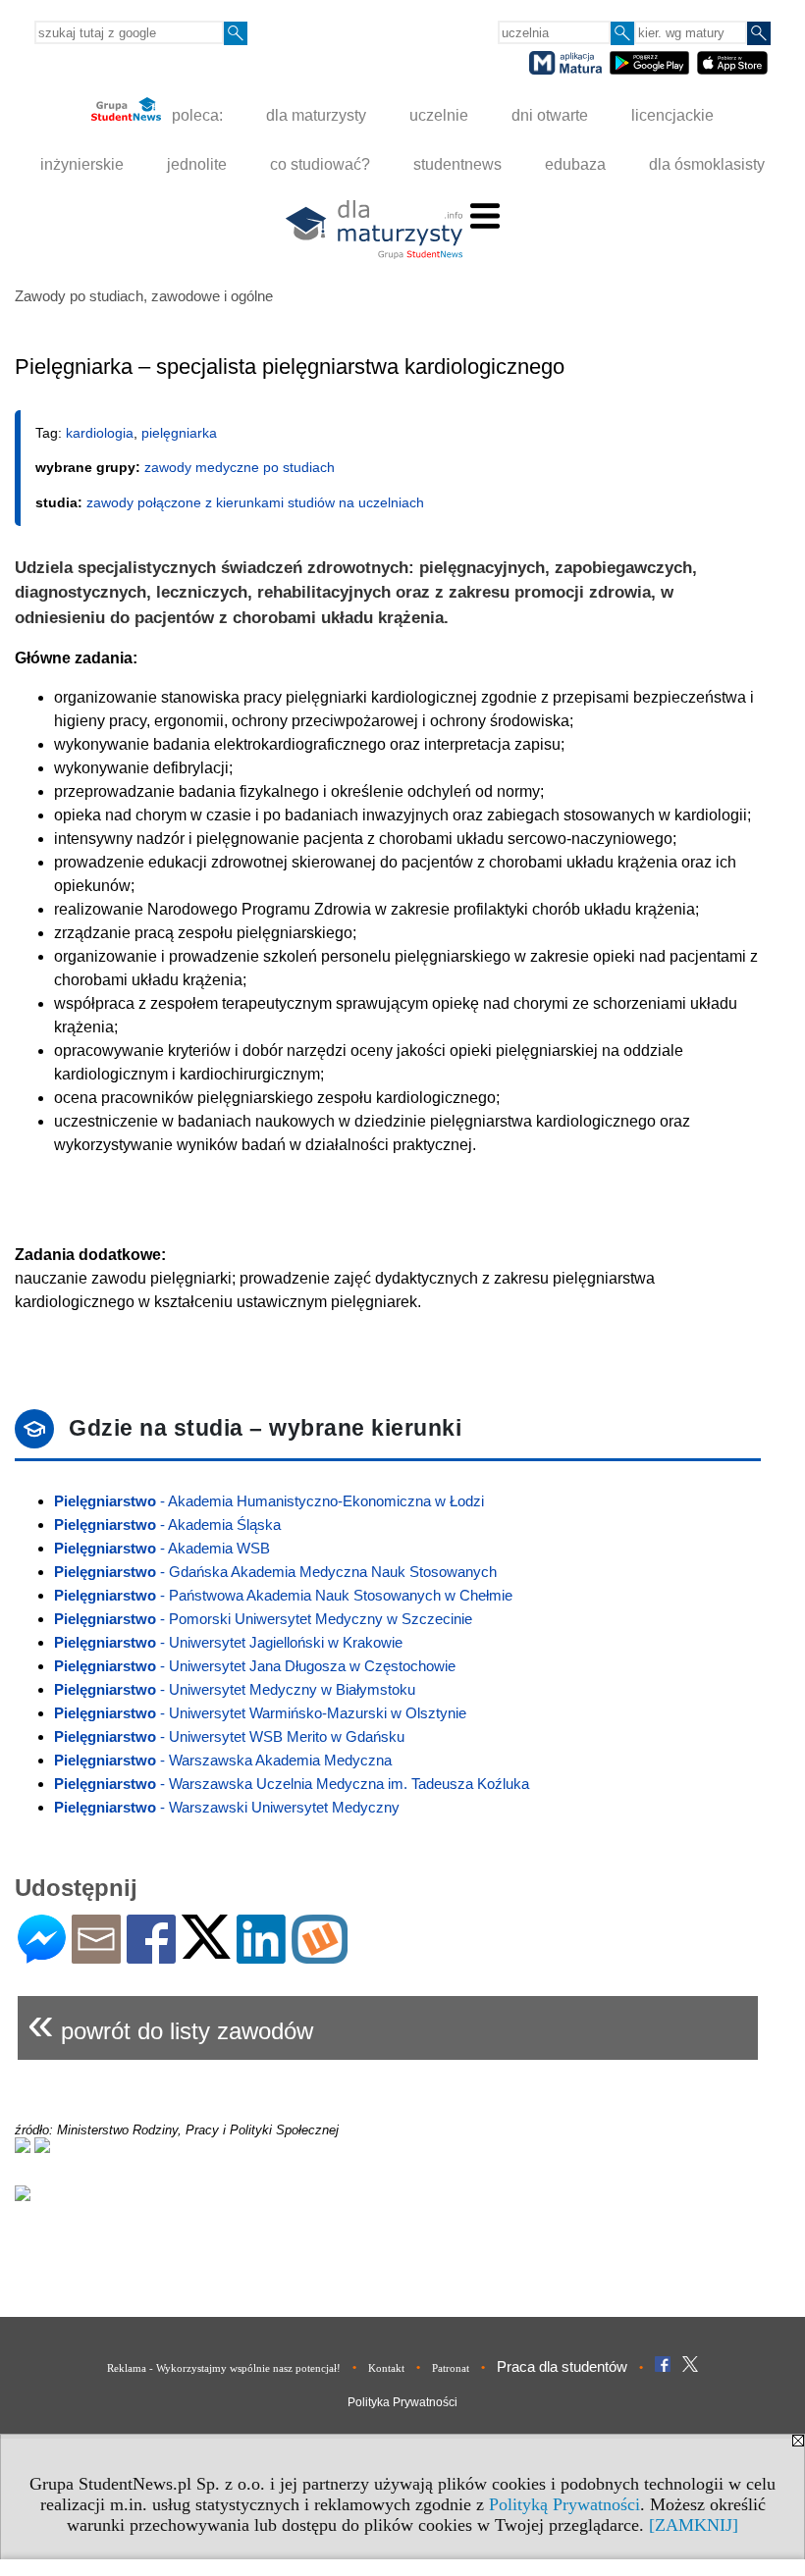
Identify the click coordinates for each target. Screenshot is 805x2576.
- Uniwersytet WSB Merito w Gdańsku (229, 1736)
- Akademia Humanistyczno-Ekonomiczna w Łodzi (269, 1501)
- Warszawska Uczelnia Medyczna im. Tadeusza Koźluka (292, 1784)
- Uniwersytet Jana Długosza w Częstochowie (255, 1666)
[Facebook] (151, 1955)
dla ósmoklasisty (707, 164)
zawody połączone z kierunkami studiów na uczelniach (255, 502)
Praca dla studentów (562, 2366)
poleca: (195, 115)
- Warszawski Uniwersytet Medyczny (227, 1807)
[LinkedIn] (261, 1955)
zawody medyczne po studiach (240, 467)
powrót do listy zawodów (170, 2023)
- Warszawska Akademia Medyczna (223, 1760)
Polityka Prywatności (402, 2402)
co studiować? (320, 164)
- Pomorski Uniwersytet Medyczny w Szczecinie (263, 1619)
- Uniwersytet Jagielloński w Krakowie (228, 1642)
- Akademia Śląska (167, 1525)
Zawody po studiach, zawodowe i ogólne (144, 296)
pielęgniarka (179, 433)
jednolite (197, 164)
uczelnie (439, 115)
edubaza (575, 164)
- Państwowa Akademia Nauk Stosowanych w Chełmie (283, 1595)
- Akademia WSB (162, 1548)
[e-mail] (96, 1955)
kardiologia (100, 433)
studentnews (457, 164)
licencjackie (672, 115)
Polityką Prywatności (564, 2504)
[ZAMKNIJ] (694, 2525)
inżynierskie (82, 164)
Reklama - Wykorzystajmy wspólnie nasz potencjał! (224, 2368)
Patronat (451, 2368)
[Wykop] (320, 1955)
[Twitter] (206, 1950)
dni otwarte (550, 115)
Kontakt (386, 2368)
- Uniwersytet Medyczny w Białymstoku (235, 1689)
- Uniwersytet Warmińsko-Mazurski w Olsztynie (260, 1713)
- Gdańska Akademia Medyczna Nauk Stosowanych (275, 1572)
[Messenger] (42, 1955)
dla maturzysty (316, 115)
